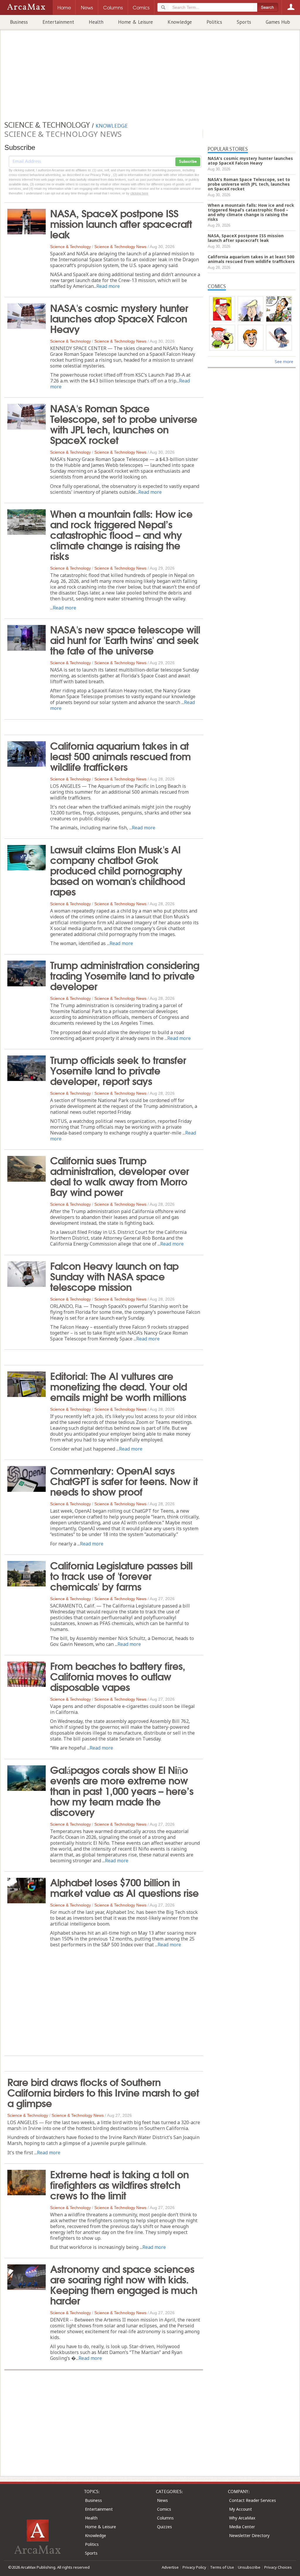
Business (19, 22)
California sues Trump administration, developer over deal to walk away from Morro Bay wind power (120, 1176)
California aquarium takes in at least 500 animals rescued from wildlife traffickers (120, 756)
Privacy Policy (194, 2567)
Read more (108, 286)
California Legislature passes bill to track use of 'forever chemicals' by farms (121, 1575)
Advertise (170, 2567)
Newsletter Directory (249, 2535)
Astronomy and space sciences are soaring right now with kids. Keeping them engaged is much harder (124, 2284)
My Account (241, 2509)
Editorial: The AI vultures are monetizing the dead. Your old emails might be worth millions (119, 1386)
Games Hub (278, 22)
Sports (244, 22)
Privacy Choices (278, 2567)
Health (96, 22)
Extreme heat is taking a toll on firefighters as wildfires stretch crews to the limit (119, 2184)
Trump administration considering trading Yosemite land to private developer (125, 975)
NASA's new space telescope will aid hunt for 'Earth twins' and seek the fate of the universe (125, 639)
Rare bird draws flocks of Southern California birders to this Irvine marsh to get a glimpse (103, 2092)
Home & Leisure (135, 22)
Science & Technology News (120, 247)
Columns (165, 2518)
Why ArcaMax (242, 2518)
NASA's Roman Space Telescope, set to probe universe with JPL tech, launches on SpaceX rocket (124, 423)
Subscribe (188, 162)
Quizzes (165, 2527)
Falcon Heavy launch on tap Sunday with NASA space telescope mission (114, 1276)
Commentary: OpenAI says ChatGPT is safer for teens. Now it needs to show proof (124, 1480)
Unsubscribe (249, 2567)
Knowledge (180, 22)
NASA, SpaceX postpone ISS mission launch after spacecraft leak (121, 223)
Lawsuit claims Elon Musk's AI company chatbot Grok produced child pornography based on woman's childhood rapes (117, 870)
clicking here (139, 193)
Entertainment (58, 22)
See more (284, 362)
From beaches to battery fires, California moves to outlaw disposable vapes (118, 1676)
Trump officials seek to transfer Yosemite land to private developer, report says (118, 1070)
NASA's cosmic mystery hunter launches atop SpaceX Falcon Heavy (119, 318)
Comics (164, 2509)
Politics (214, 22)
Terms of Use (222, 2567)
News (162, 2500)
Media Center (242, 2527)
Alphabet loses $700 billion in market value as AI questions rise (124, 1887)
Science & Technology (70, 247)
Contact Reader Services (253, 2500)
